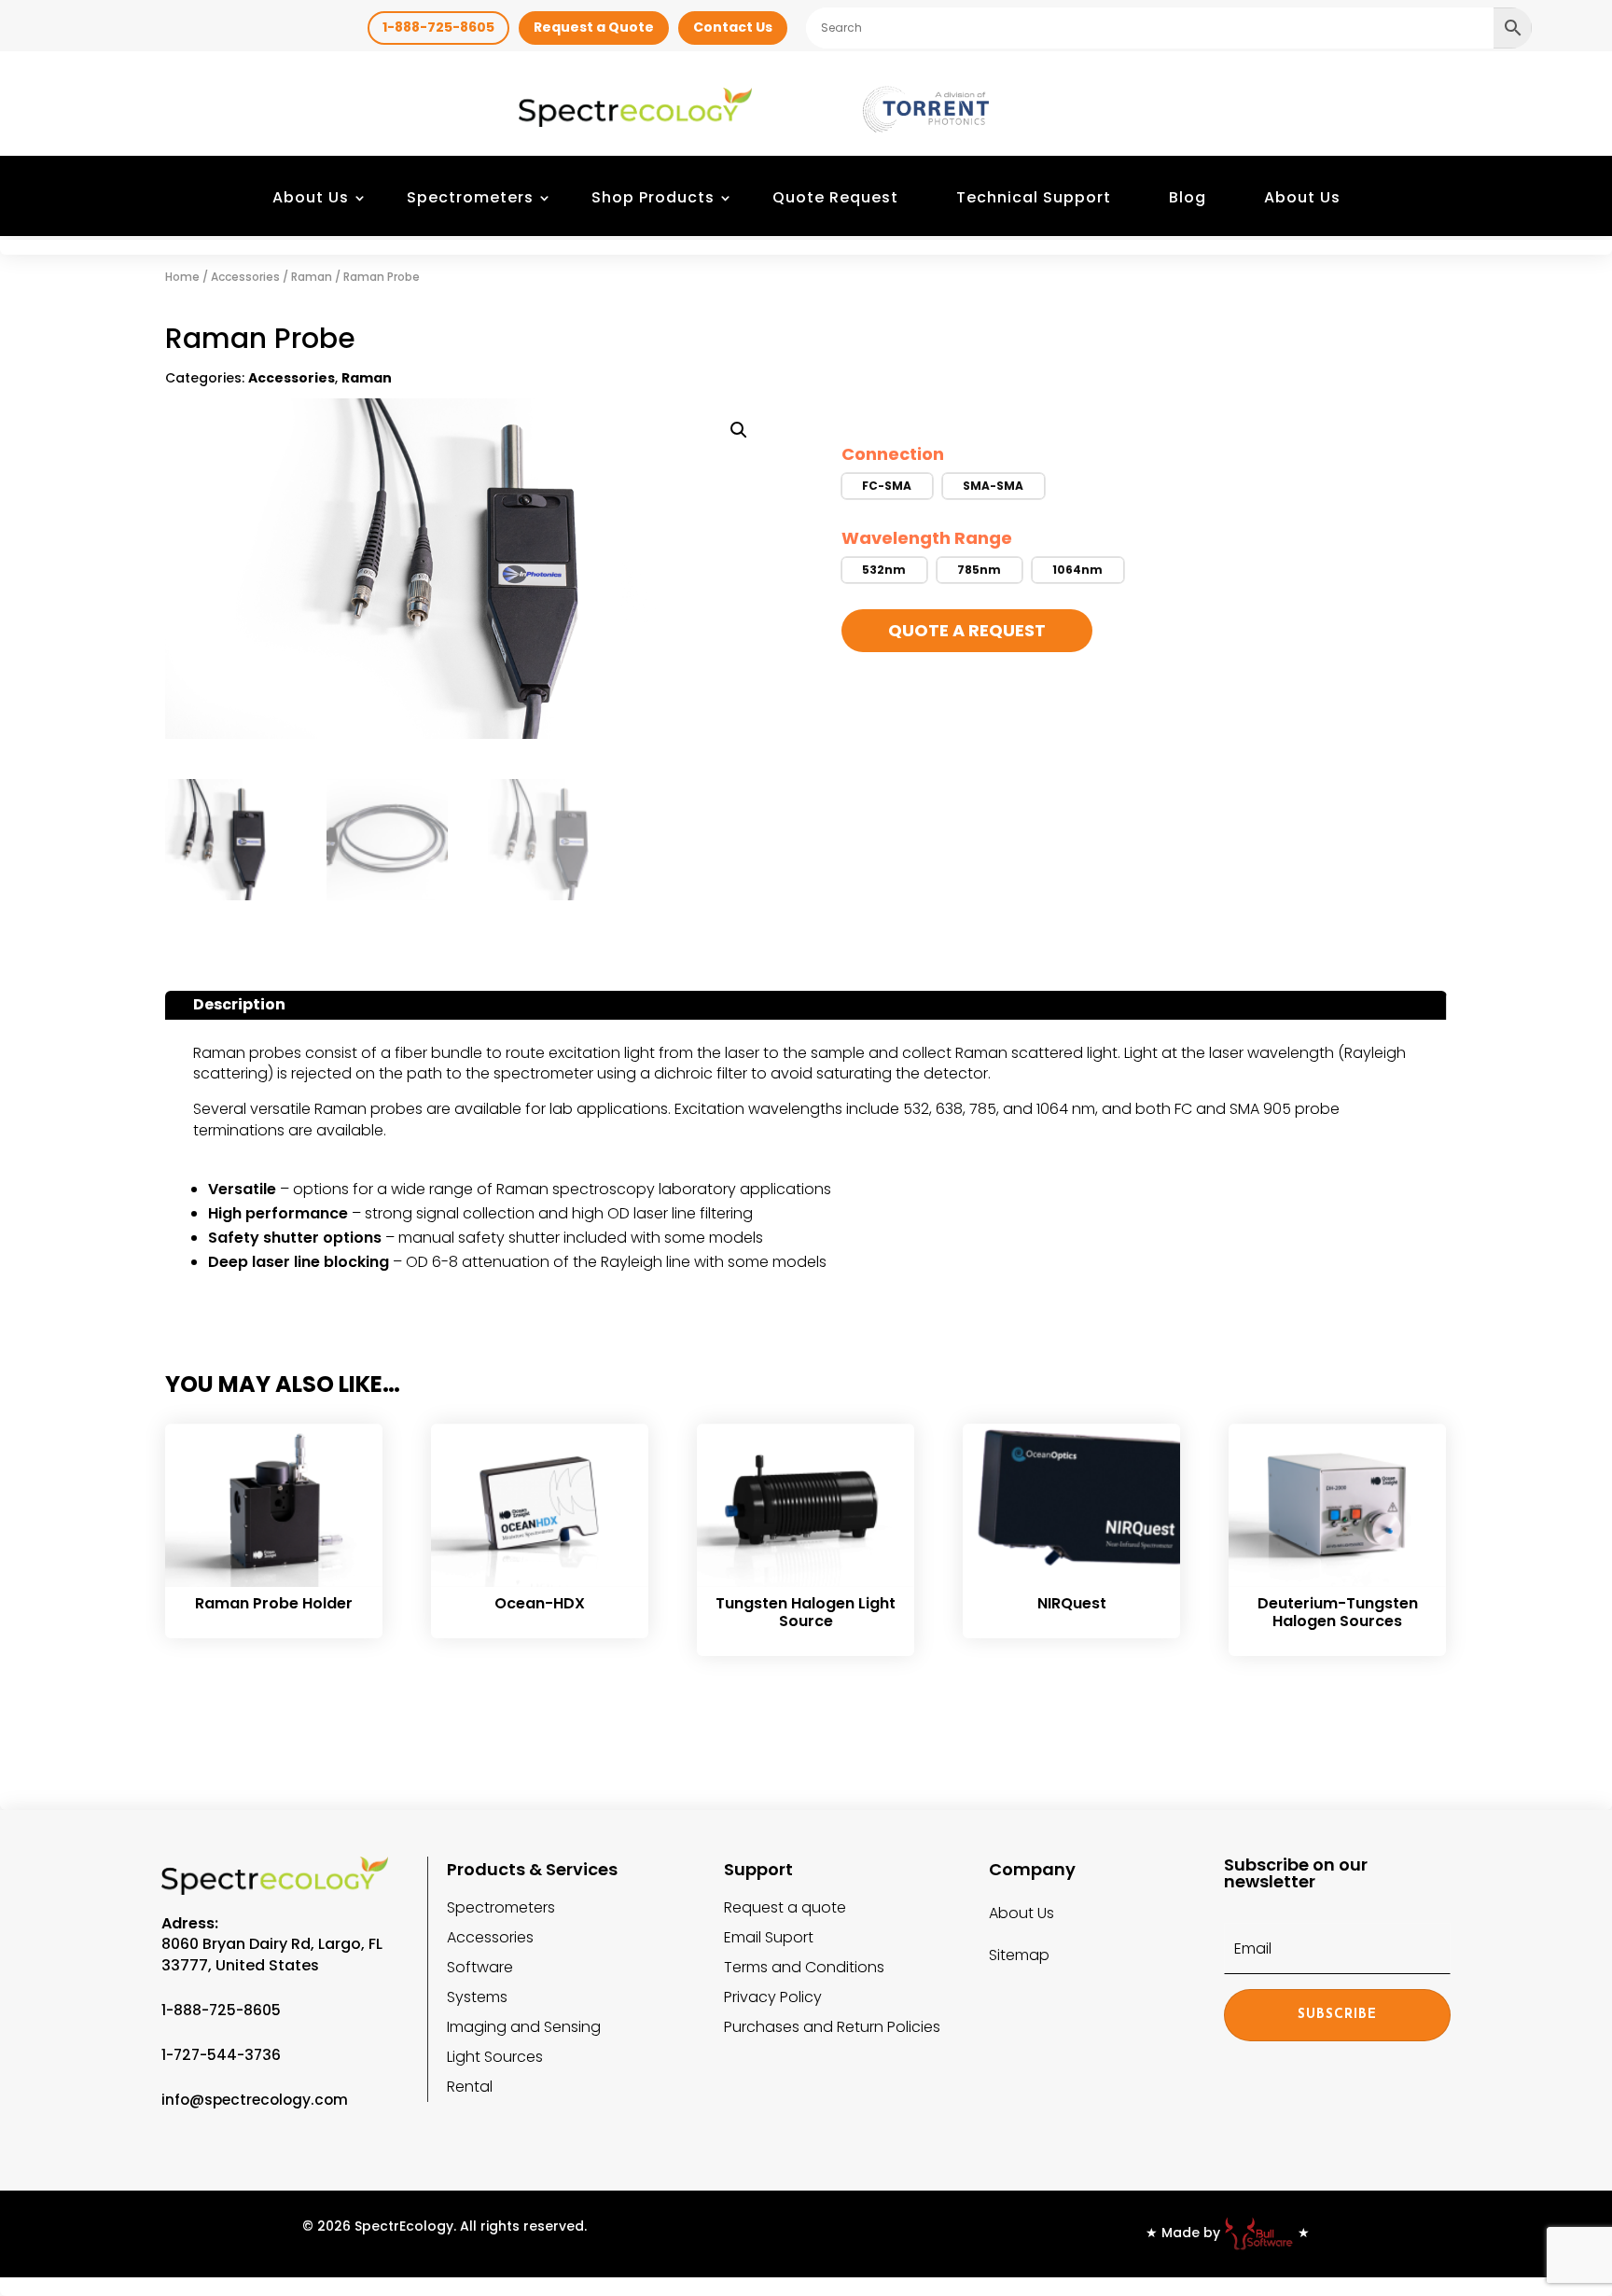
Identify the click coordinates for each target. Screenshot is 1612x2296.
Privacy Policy (773, 1997)
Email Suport (769, 1937)
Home (182, 277)
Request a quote (785, 1907)
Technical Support (1034, 197)
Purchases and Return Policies (832, 2027)
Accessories (245, 277)
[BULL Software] (1259, 2233)
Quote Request (835, 197)
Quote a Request (967, 630)
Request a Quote (594, 27)
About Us (311, 197)
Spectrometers (470, 197)
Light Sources (495, 2057)
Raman (312, 277)
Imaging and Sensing (524, 2027)
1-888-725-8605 (438, 27)
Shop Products (653, 197)
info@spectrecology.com (255, 2100)
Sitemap (1019, 1955)
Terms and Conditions (804, 1967)
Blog (1188, 197)
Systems (477, 1997)
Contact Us (733, 27)
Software (480, 1967)
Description (239, 1004)
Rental (470, 2087)
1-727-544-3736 (221, 2055)
